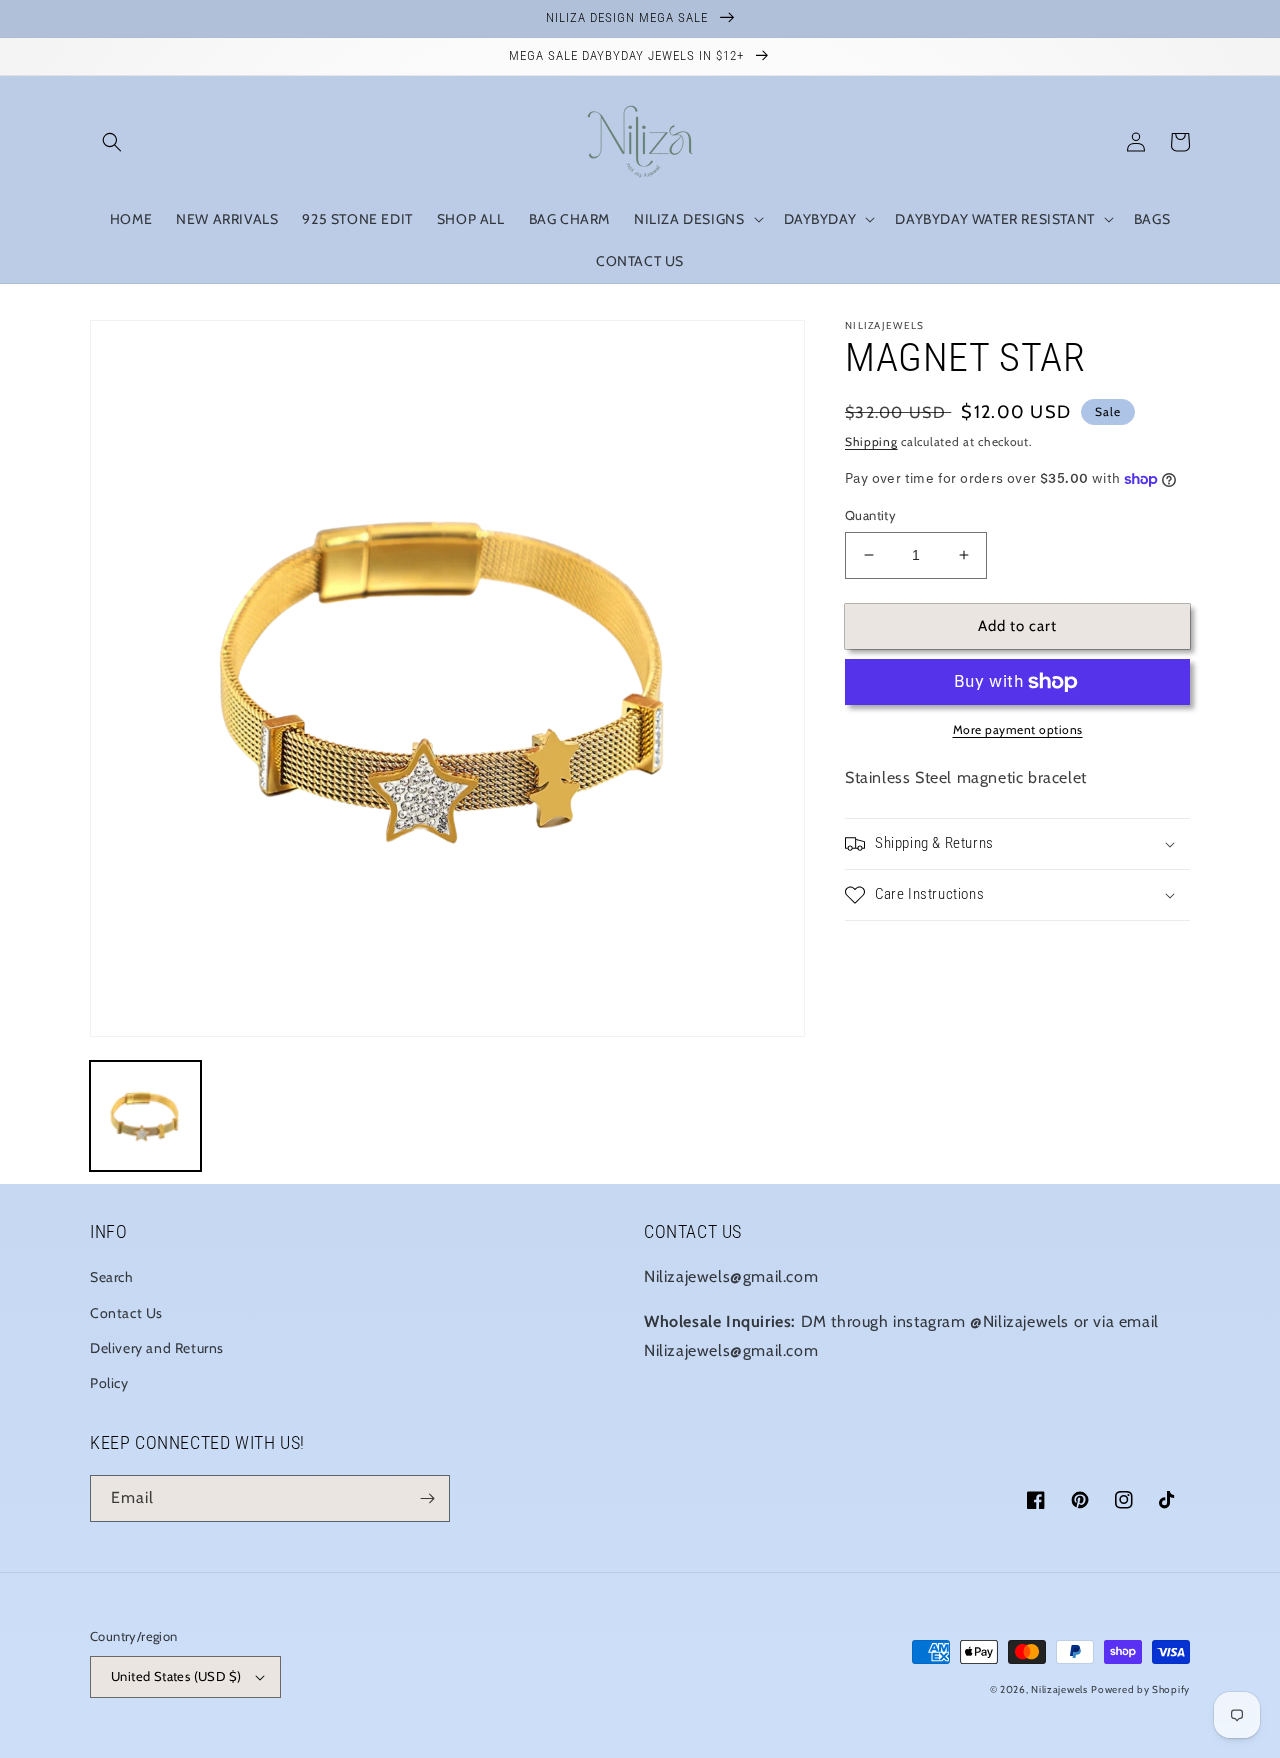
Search (112, 1277)
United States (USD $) (176, 1676)
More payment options (1018, 729)
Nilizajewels (1059, 1689)
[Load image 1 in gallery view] (145, 1116)
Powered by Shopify (1140, 1689)
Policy (109, 1383)
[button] (112, 142)
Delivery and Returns (157, 1348)
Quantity (870, 515)
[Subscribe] (427, 1498)
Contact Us (126, 1313)
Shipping (871, 441)
